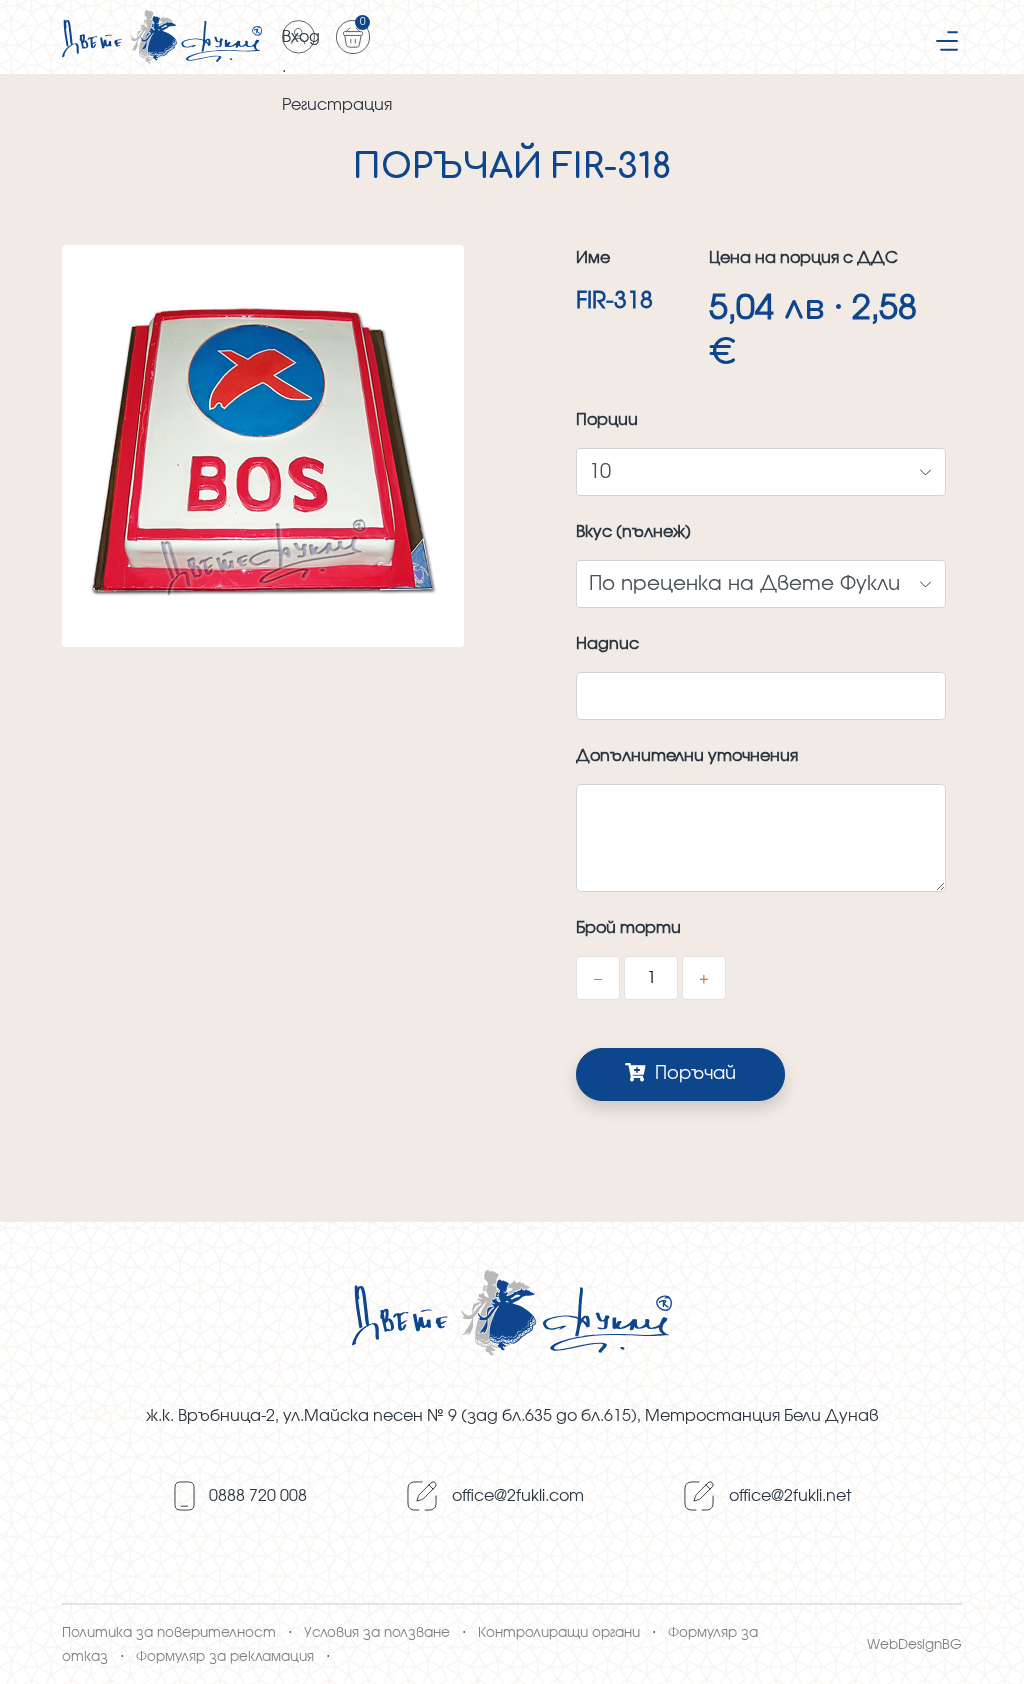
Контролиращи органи (559, 1633)
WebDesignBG (914, 1645)
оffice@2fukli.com (518, 1496)
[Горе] (989, 1646)
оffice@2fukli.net (790, 1496)
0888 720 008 (258, 1496)
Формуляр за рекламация (225, 1657)
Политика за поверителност (169, 1633)
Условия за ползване (377, 1633)
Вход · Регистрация (299, 41)
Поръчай (693, 1074)
